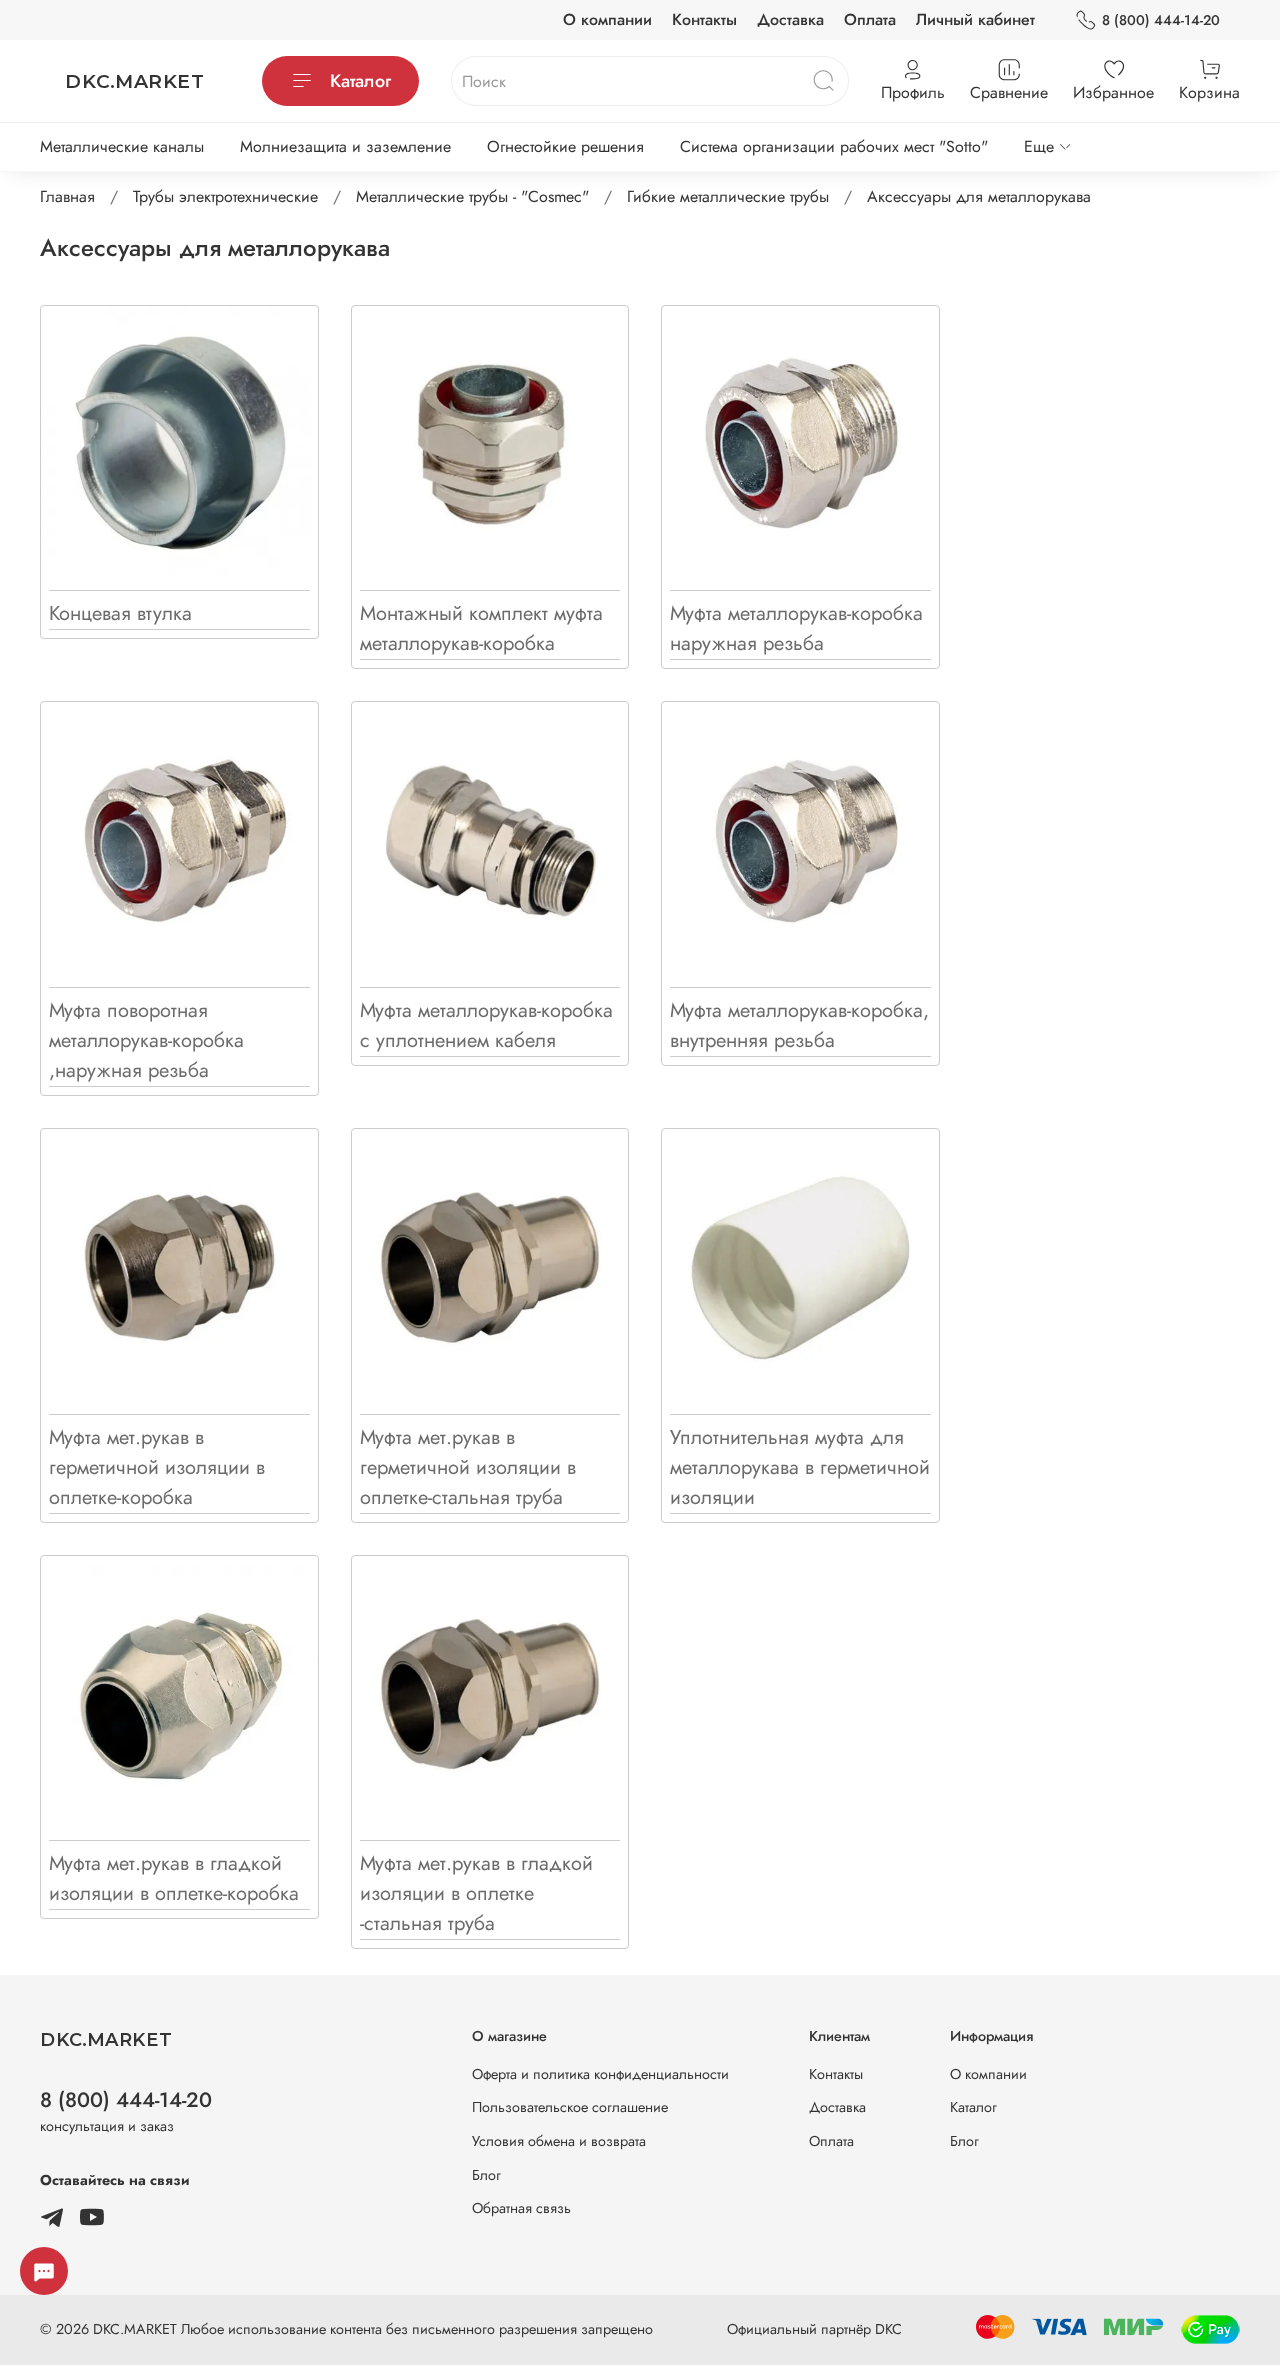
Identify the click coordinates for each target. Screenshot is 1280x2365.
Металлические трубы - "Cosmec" (472, 196)
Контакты (704, 19)
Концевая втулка (120, 613)
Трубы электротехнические (225, 196)
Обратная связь (521, 2208)
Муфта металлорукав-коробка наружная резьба (796, 628)
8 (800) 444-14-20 (1161, 20)
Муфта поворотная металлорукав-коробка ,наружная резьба (146, 1040)
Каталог (360, 81)
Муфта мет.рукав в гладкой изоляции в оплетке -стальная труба (476, 1893)
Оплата (870, 19)
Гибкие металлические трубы (728, 196)
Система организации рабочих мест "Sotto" (834, 146)
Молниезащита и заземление (345, 146)
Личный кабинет (975, 19)
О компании (607, 19)
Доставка (790, 19)
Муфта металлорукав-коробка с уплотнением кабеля (486, 1025)
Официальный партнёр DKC (814, 2329)
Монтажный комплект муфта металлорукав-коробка (481, 628)
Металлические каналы (122, 146)
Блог (486, 2175)
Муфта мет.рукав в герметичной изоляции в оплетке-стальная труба (468, 1467)
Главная (67, 196)
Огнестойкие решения (565, 146)
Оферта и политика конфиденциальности (600, 2074)
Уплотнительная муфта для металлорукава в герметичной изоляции (800, 1467)
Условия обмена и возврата (559, 2141)
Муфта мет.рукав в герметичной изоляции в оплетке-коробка (157, 1467)
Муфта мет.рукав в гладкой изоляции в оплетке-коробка (174, 1878)
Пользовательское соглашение (570, 2107)
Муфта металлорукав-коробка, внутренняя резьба (799, 1025)
